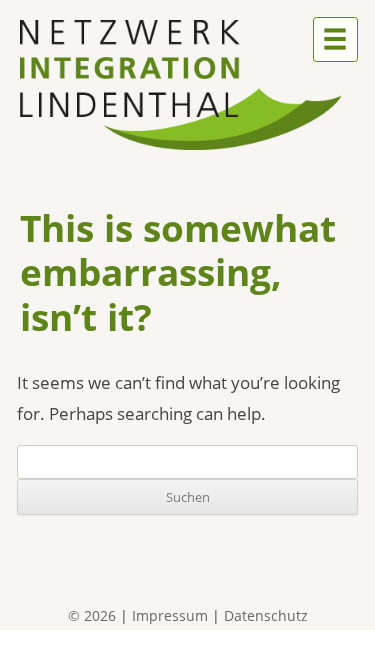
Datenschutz (266, 615)
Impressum (170, 615)
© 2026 (92, 615)
